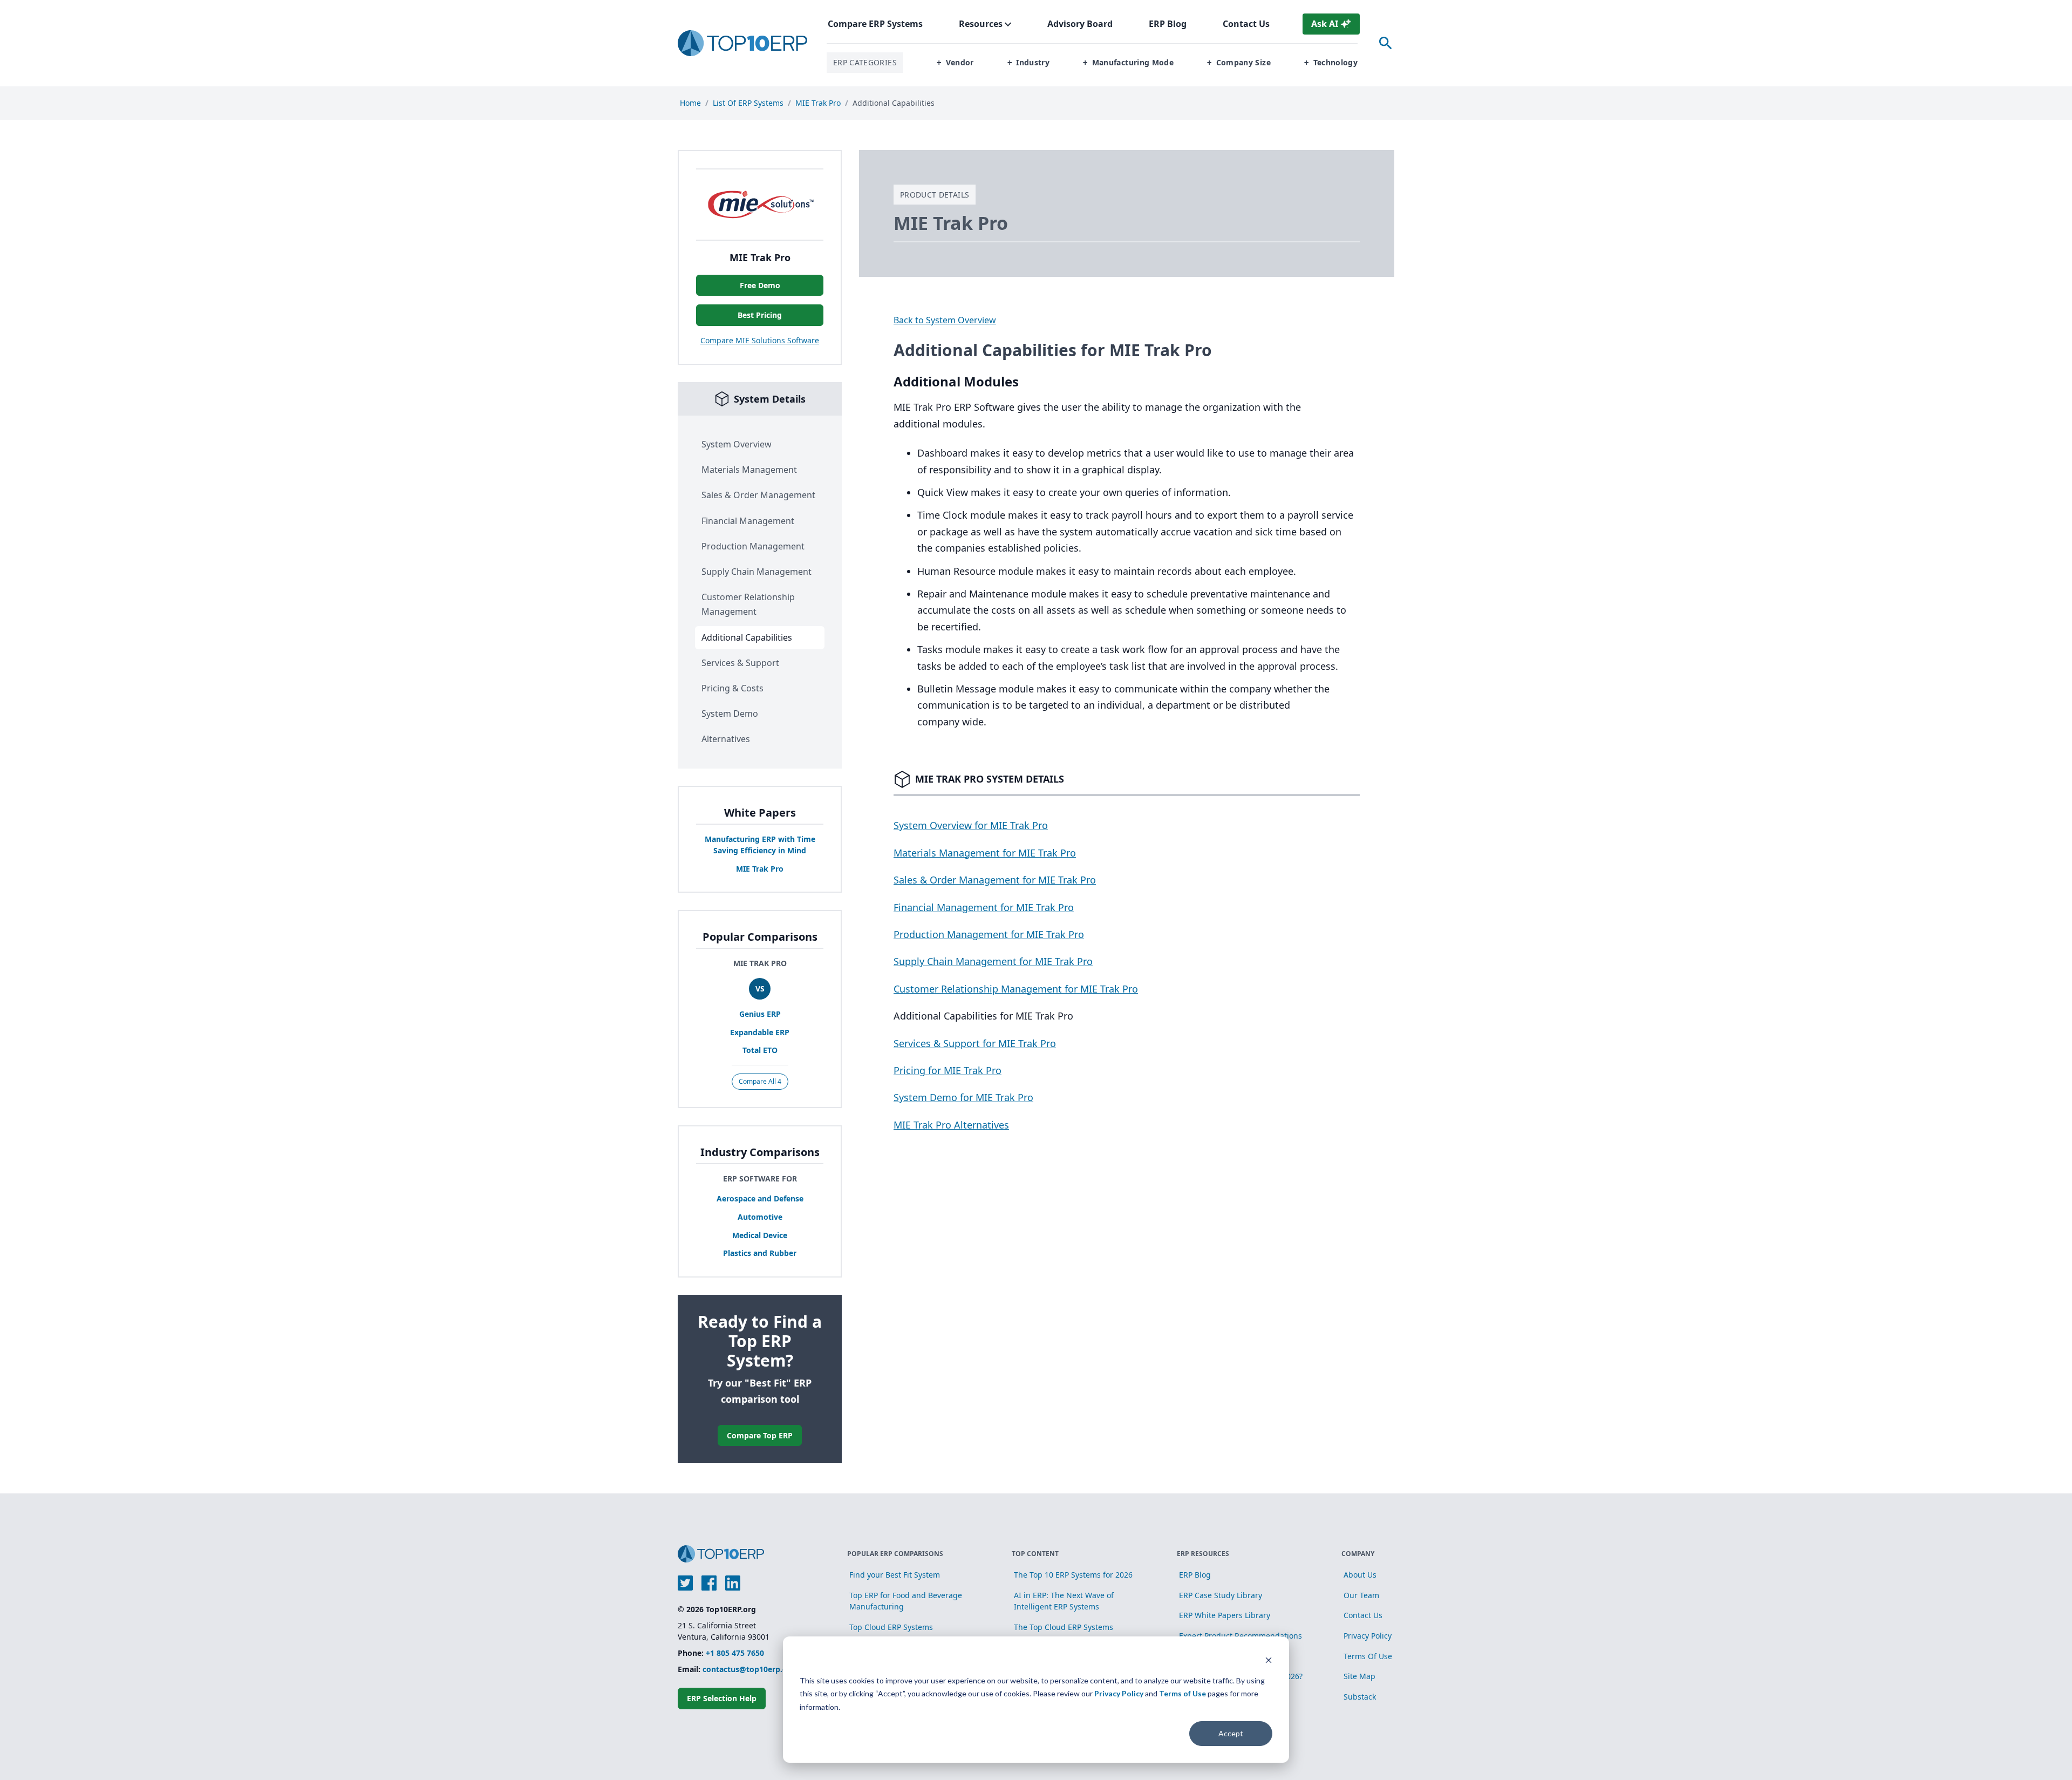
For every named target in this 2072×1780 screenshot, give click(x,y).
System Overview (737, 444)
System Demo (730, 714)
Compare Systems (875, 24)
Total (760, 1050)
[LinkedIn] (733, 1583)
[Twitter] (685, 1583)
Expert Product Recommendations (1241, 1636)
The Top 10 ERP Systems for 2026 (1073, 1575)
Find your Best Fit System (895, 1575)
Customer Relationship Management (748, 604)
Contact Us (1246, 24)
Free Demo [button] (760, 285)
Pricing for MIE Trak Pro (948, 1070)
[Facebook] (709, 1583)
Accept (1231, 1733)
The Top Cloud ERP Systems (1064, 1627)
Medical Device (760, 1235)
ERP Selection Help (722, 1698)
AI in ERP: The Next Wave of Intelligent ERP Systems (1064, 1601)
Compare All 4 (760, 1081)
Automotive (760, 1217)
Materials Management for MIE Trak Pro (985, 853)
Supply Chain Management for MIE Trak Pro (993, 961)
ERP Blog (1195, 1575)
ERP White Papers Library (1225, 1615)
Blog (1168, 24)
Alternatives (726, 739)
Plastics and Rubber (760, 1253)
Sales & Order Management (758, 495)
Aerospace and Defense (760, 1198)
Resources (981, 24)
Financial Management (748, 521)
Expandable (760, 1032)
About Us (1360, 1575)
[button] (955, 63)
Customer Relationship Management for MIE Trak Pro (1016, 989)
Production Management (753, 546)
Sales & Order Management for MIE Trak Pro (995, 880)
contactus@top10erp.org (749, 1669)
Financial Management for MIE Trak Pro (984, 907)
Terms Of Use (1368, 1656)
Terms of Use (1182, 1693)
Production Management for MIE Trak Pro (989, 934)
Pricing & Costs (732, 688)
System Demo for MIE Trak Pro (963, 1097)
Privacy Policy (1119, 1693)
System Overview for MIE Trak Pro (971, 825)
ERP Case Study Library (1221, 1595)
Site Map (1359, 1676)
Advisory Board (1080, 24)
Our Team (1361, 1595)
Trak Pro (760, 869)
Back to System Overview (945, 320)
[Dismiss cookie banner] (1269, 1660)
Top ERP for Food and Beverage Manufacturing (906, 1601)
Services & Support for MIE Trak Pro (975, 1043)
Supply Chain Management (756, 572)
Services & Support (740, 663)
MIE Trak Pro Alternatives (951, 1125)
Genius (760, 1014)
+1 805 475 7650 (735, 1653)
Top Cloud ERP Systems (891, 1627)
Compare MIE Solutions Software (760, 340)
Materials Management (749, 470)
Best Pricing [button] (760, 315)
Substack (1360, 1697)
